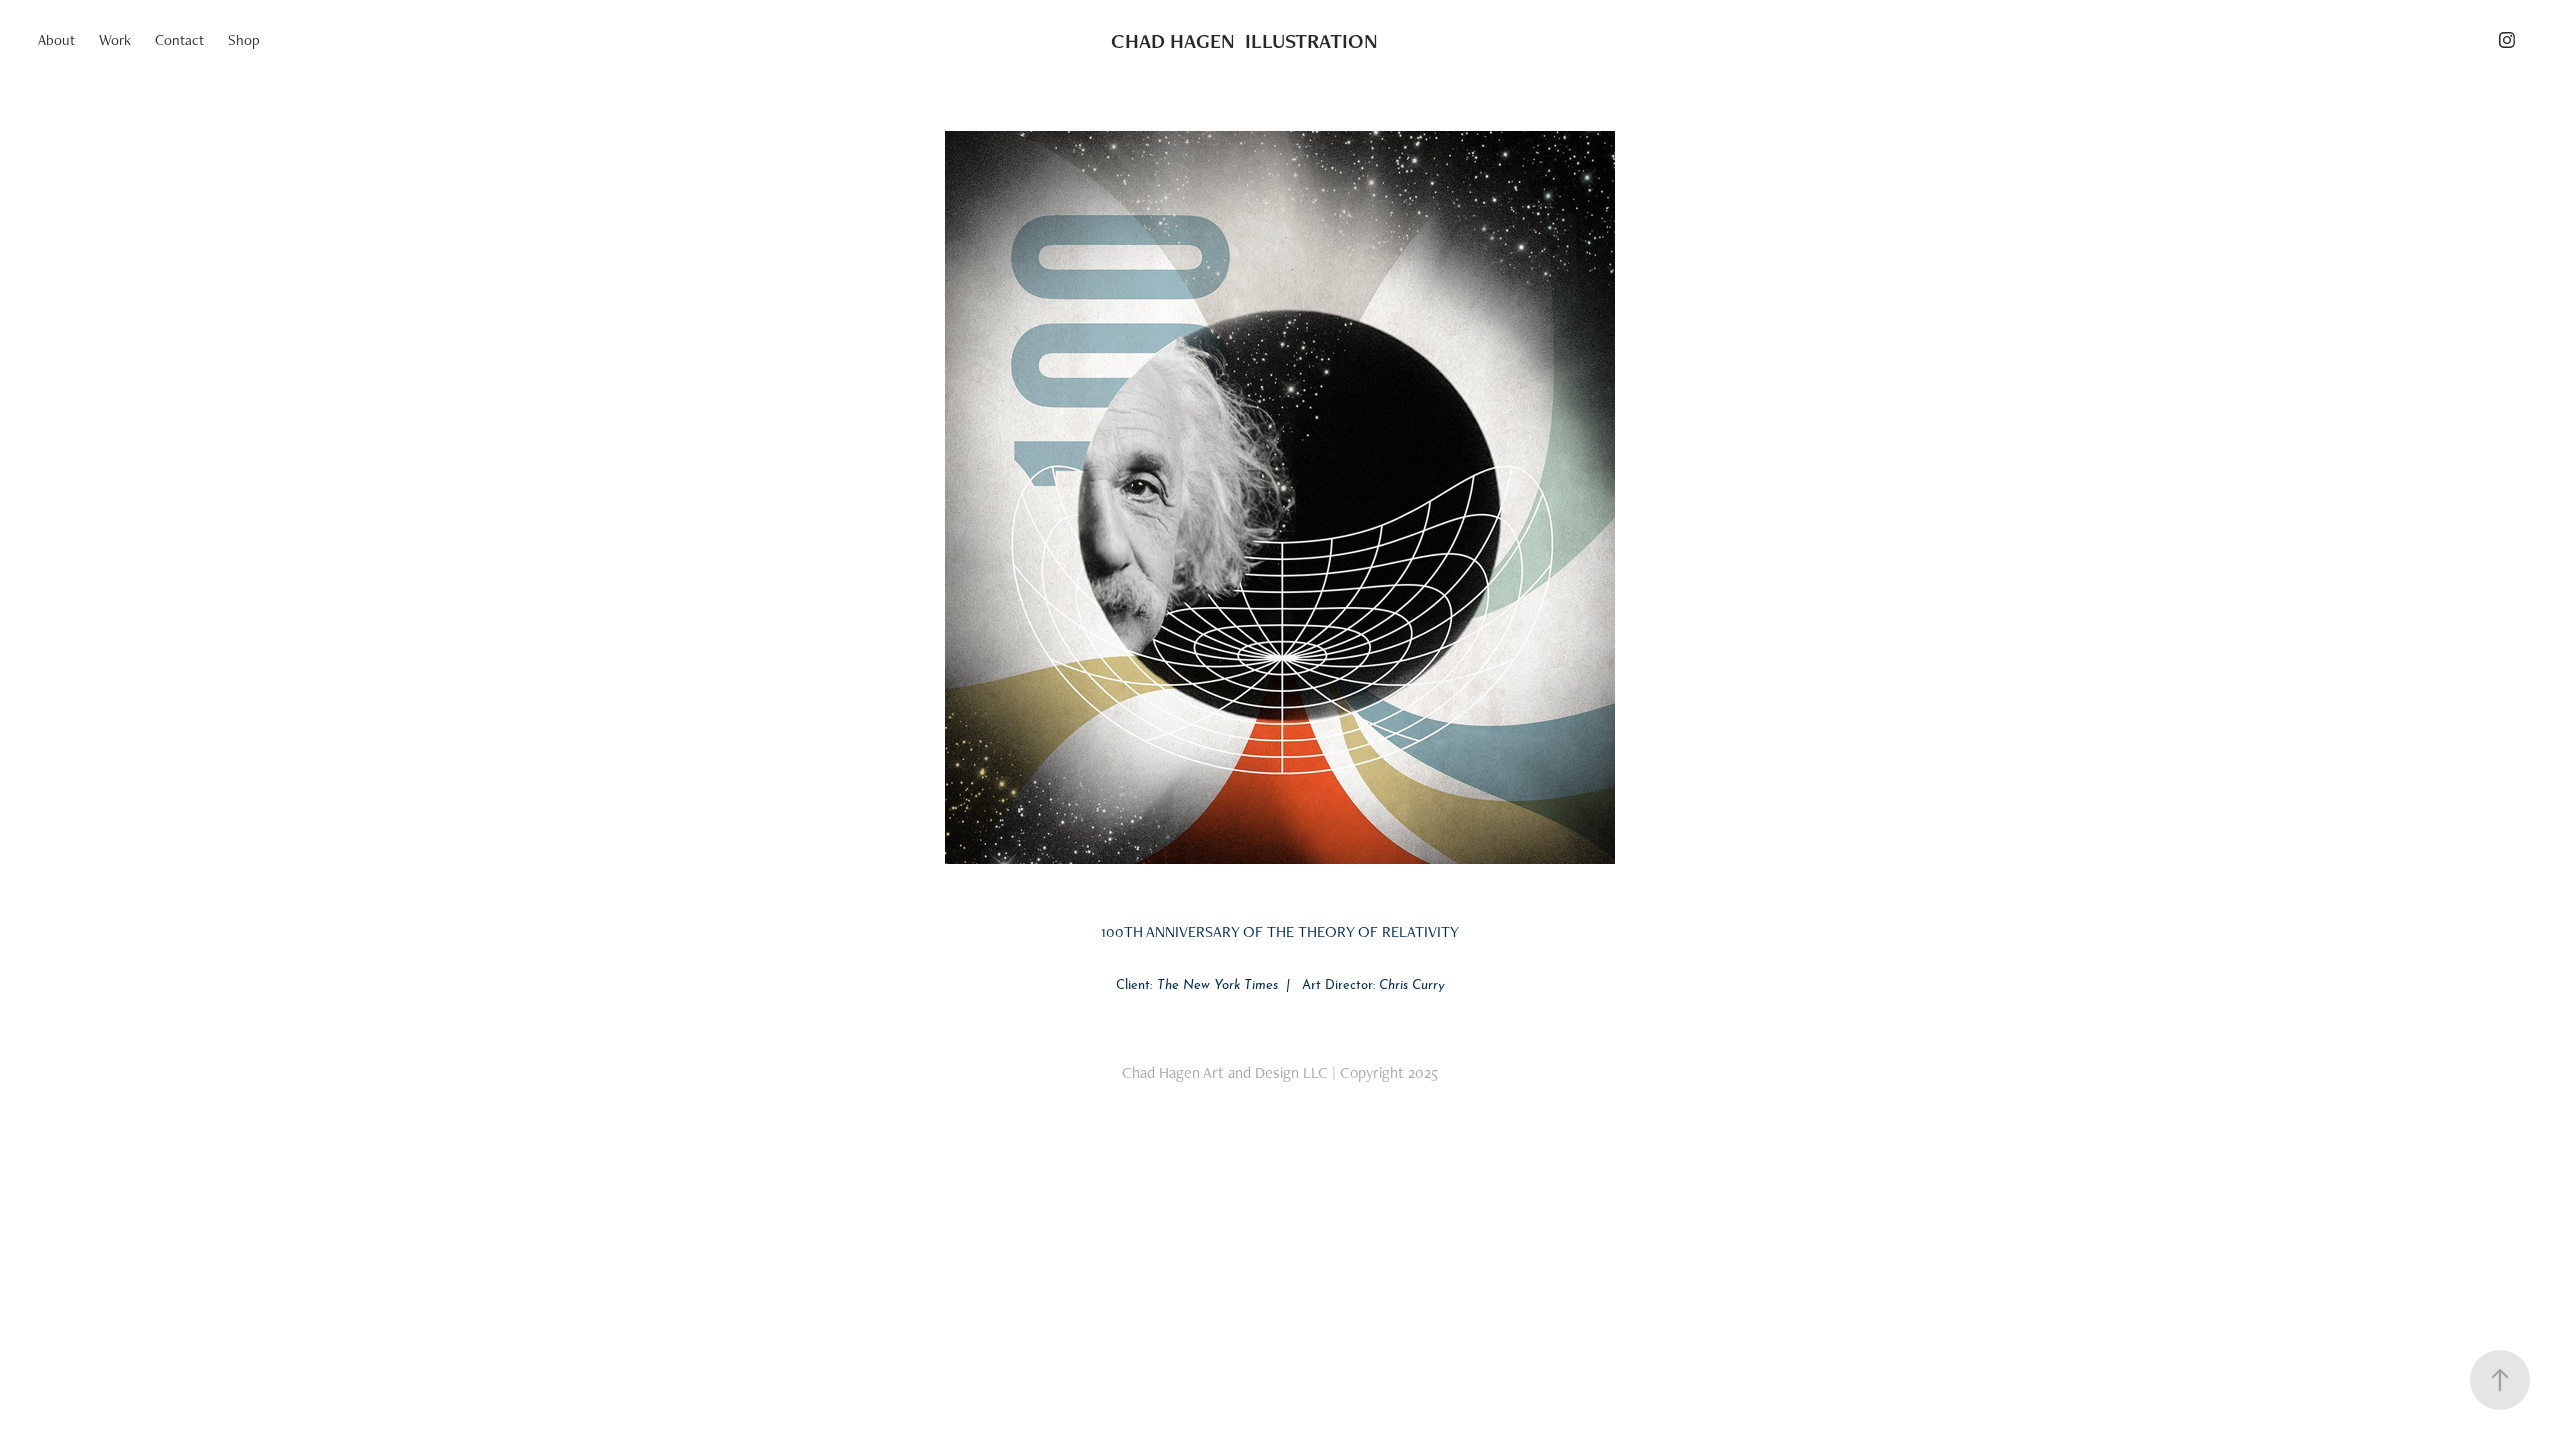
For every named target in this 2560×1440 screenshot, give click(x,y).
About (56, 39)
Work (115, 39)
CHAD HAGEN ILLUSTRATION (1244, 40)
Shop (244, 39)
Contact (179, 39)
